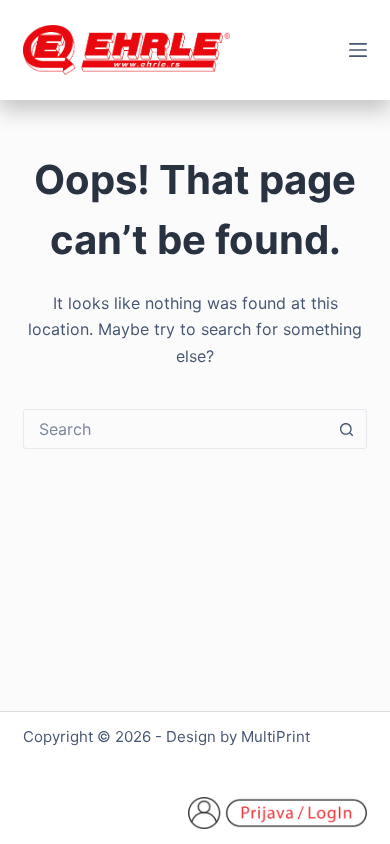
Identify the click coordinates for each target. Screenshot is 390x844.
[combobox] (175, 429)
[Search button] (347, 429)
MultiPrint (275, 736)
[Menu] (358, 50)
